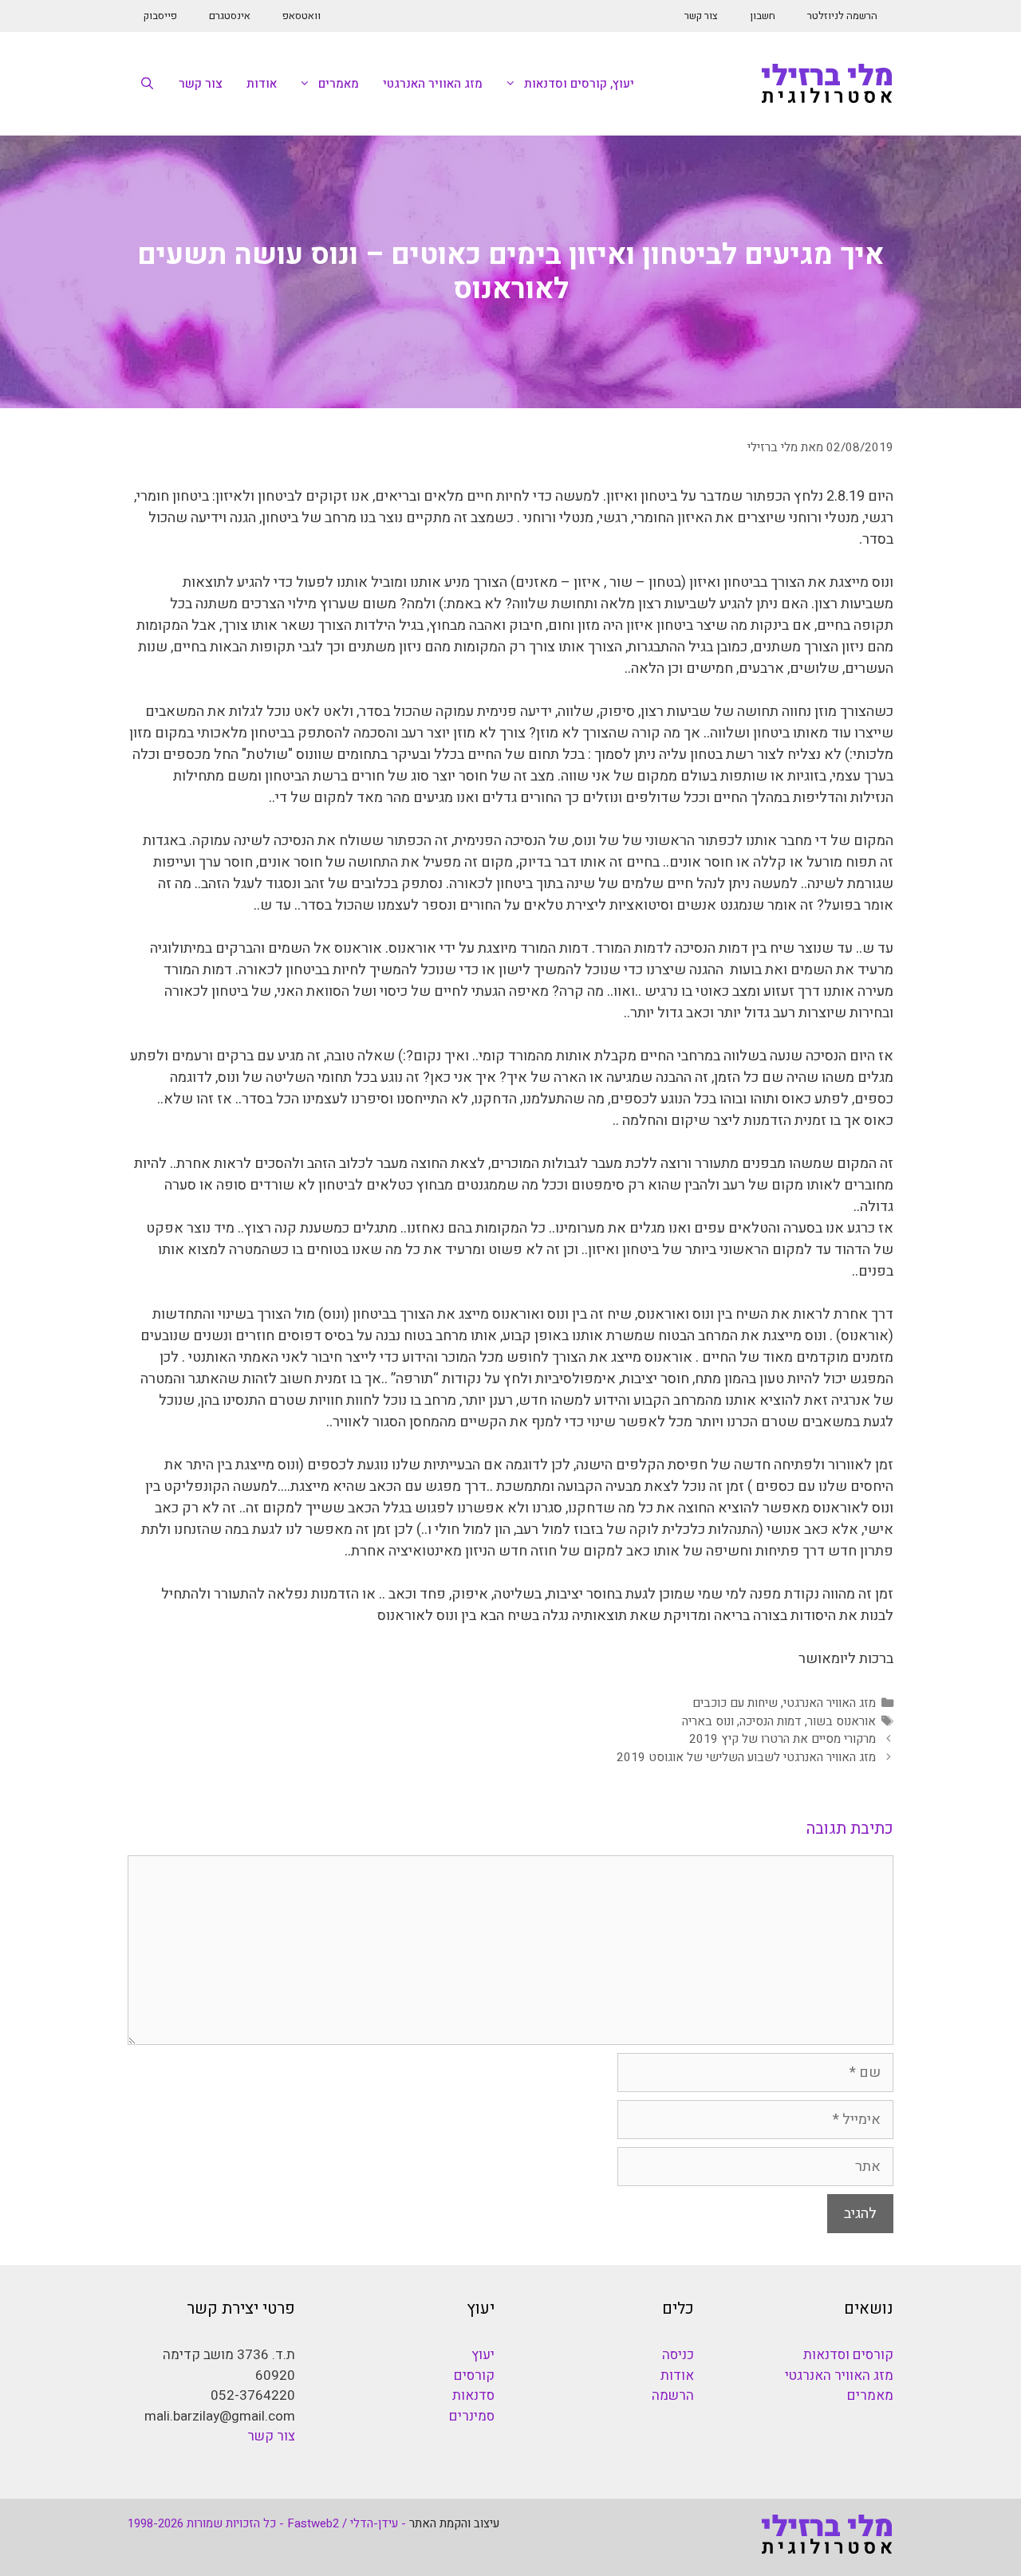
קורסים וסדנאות (848, 2355)
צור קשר (701, 16)
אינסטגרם (230, 16)
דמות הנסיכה (771, 1721)
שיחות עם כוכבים (735, 1703)
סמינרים (472, 2416)
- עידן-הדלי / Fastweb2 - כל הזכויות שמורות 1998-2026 (267, 2523)
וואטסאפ (302, 16)
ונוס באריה (708, 1721)
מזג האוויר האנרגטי (433, 84)
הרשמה (673, 2395)
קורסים (474, 2375)
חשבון (763, 16)
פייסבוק (160, 16)
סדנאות (473, 2395)
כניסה (678, 2355)
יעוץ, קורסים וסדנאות (579, 84)
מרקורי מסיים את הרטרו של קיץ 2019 (783, 1739)
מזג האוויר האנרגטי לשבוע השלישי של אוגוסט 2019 (746, 1757)
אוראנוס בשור (842, 1721)
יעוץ (483, 2355)
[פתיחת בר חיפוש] (147, 84)
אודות (262, 84)
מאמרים (339, 84)
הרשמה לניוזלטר (842, 16)
